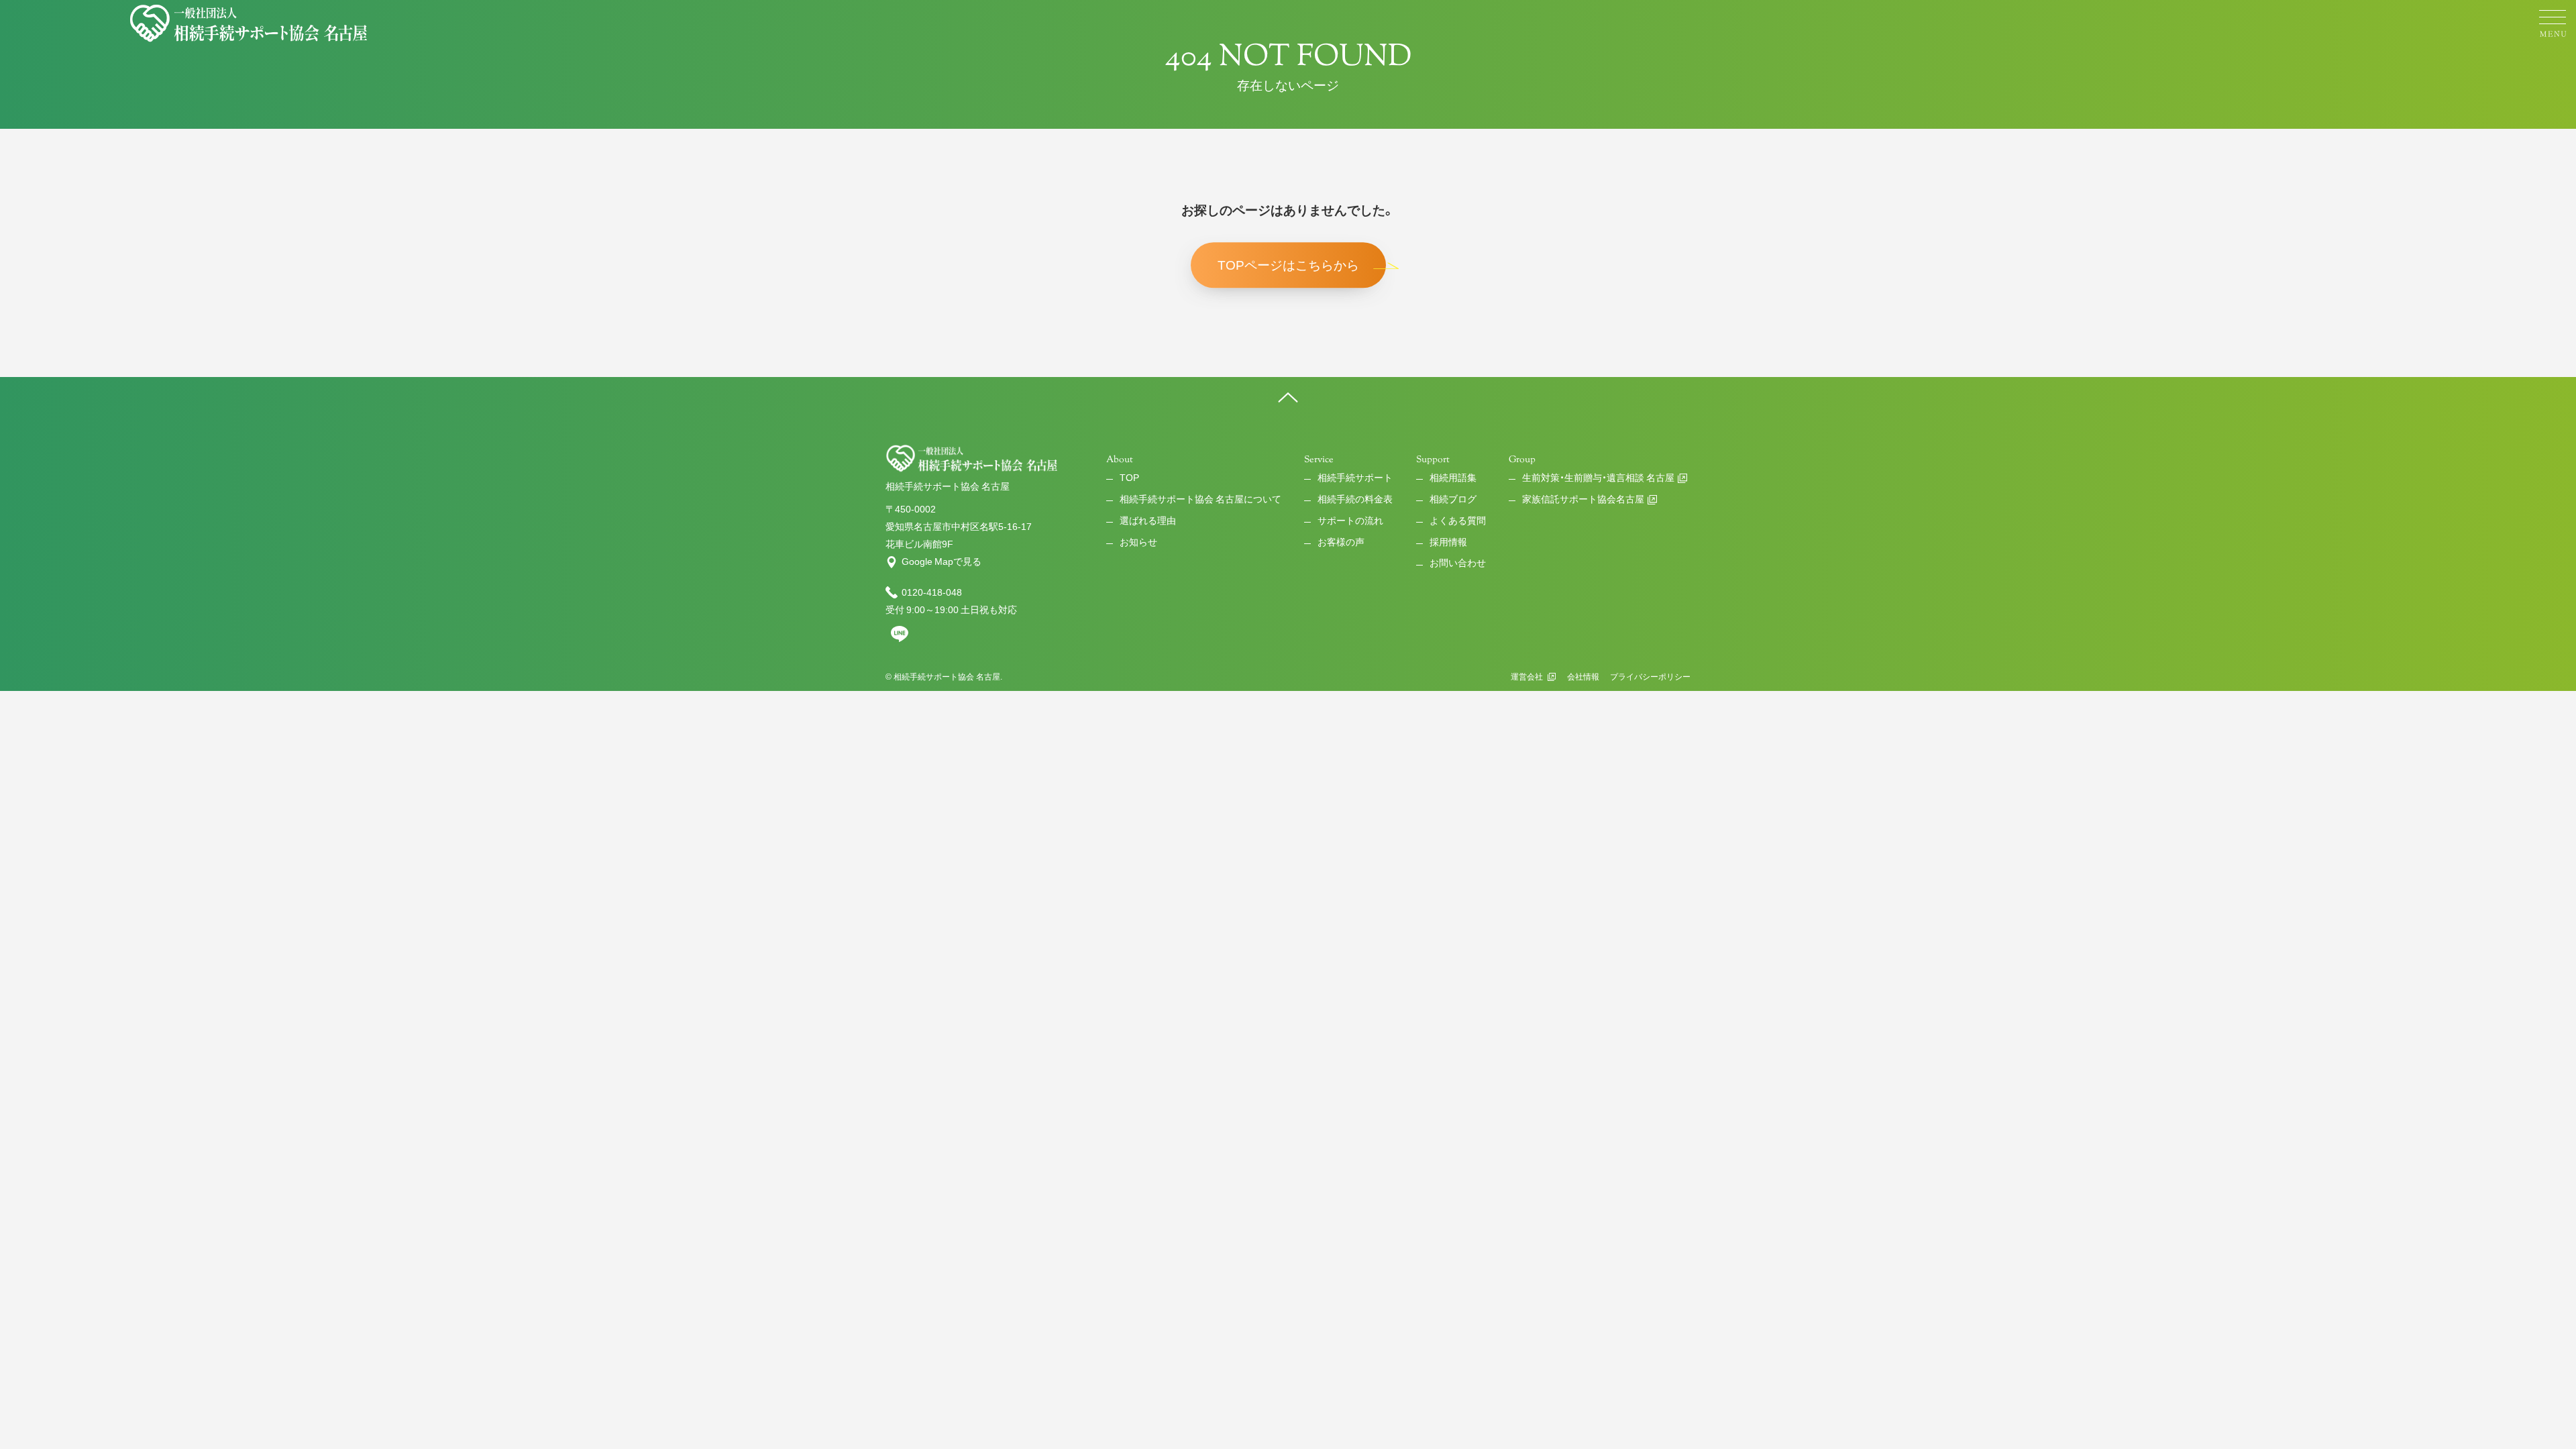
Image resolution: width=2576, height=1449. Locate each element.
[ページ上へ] (1288, 397)
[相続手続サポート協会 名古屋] (250, 23)
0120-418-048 (932, 592)
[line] (900, 639)
